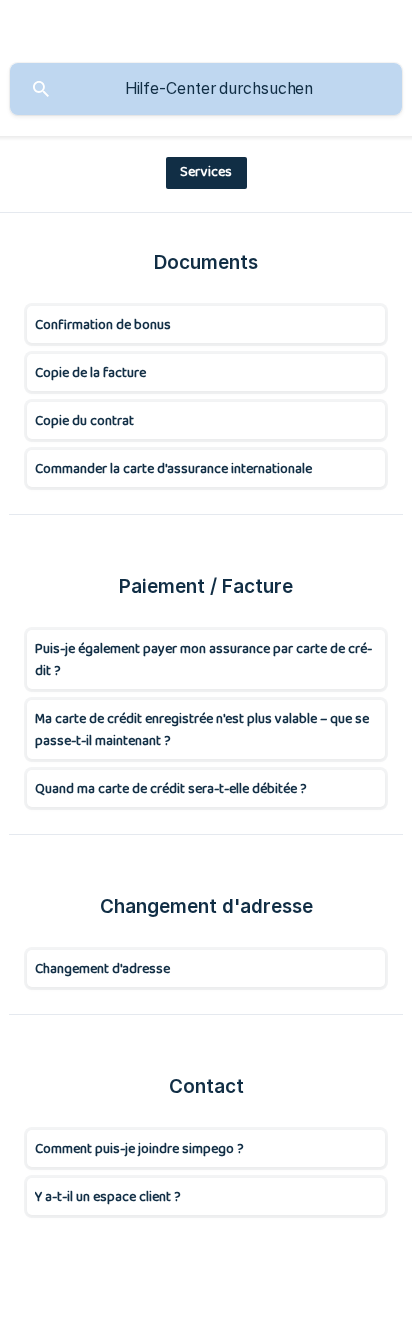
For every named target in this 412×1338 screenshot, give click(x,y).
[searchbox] (206, 89)
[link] (206, 324)
